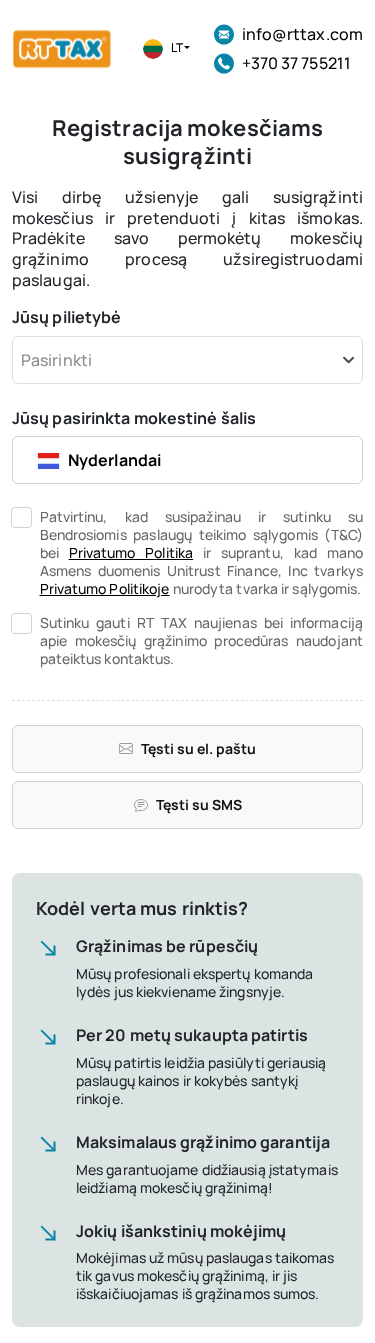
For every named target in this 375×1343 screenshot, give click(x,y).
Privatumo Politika (131, 552)
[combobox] (187, 360)
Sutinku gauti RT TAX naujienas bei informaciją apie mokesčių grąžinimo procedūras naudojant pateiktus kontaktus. (202, 641)
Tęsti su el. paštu (198, 748)
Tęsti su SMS (199, 804)
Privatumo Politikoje (105, 588)
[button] (164, 49)
